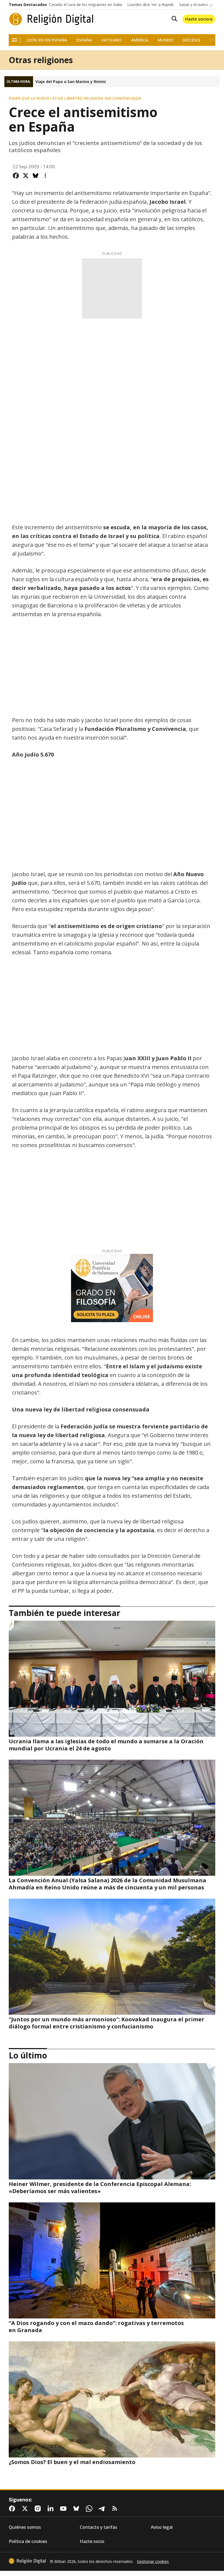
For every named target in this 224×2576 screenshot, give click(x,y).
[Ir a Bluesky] (77, 2509)
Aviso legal (162, 2527)
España (84, 40)
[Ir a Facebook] (13, 2509)
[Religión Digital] (51, 19)
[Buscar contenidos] (173, 19)
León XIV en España (47, 40)
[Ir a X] (26, 2509)
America (140, 40)
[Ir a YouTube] (64, 2509)
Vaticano (112, 40)
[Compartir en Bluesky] (36, 176)
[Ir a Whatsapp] (90, 2509)
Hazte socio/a (199, 19)
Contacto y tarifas (98, 2527)
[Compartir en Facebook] (16, 176)
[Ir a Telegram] (103, 2509)
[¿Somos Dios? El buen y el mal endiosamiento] (112, 2399)
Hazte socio (92, 2541)
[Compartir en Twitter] (26, 176)
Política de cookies (28, 2541)
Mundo (165, 40)
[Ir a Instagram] (39, 2509)
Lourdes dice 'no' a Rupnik (150, 5)
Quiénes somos (25, 2527)
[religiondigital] (27, 2561)
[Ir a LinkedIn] (52, 2509)
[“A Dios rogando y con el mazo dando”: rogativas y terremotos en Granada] (112, 2260)
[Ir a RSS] (116, 2509)
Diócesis (191, 40)
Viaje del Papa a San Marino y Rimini (70, 82)
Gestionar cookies (153, 2562)
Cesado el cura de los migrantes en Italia (86, 5)
